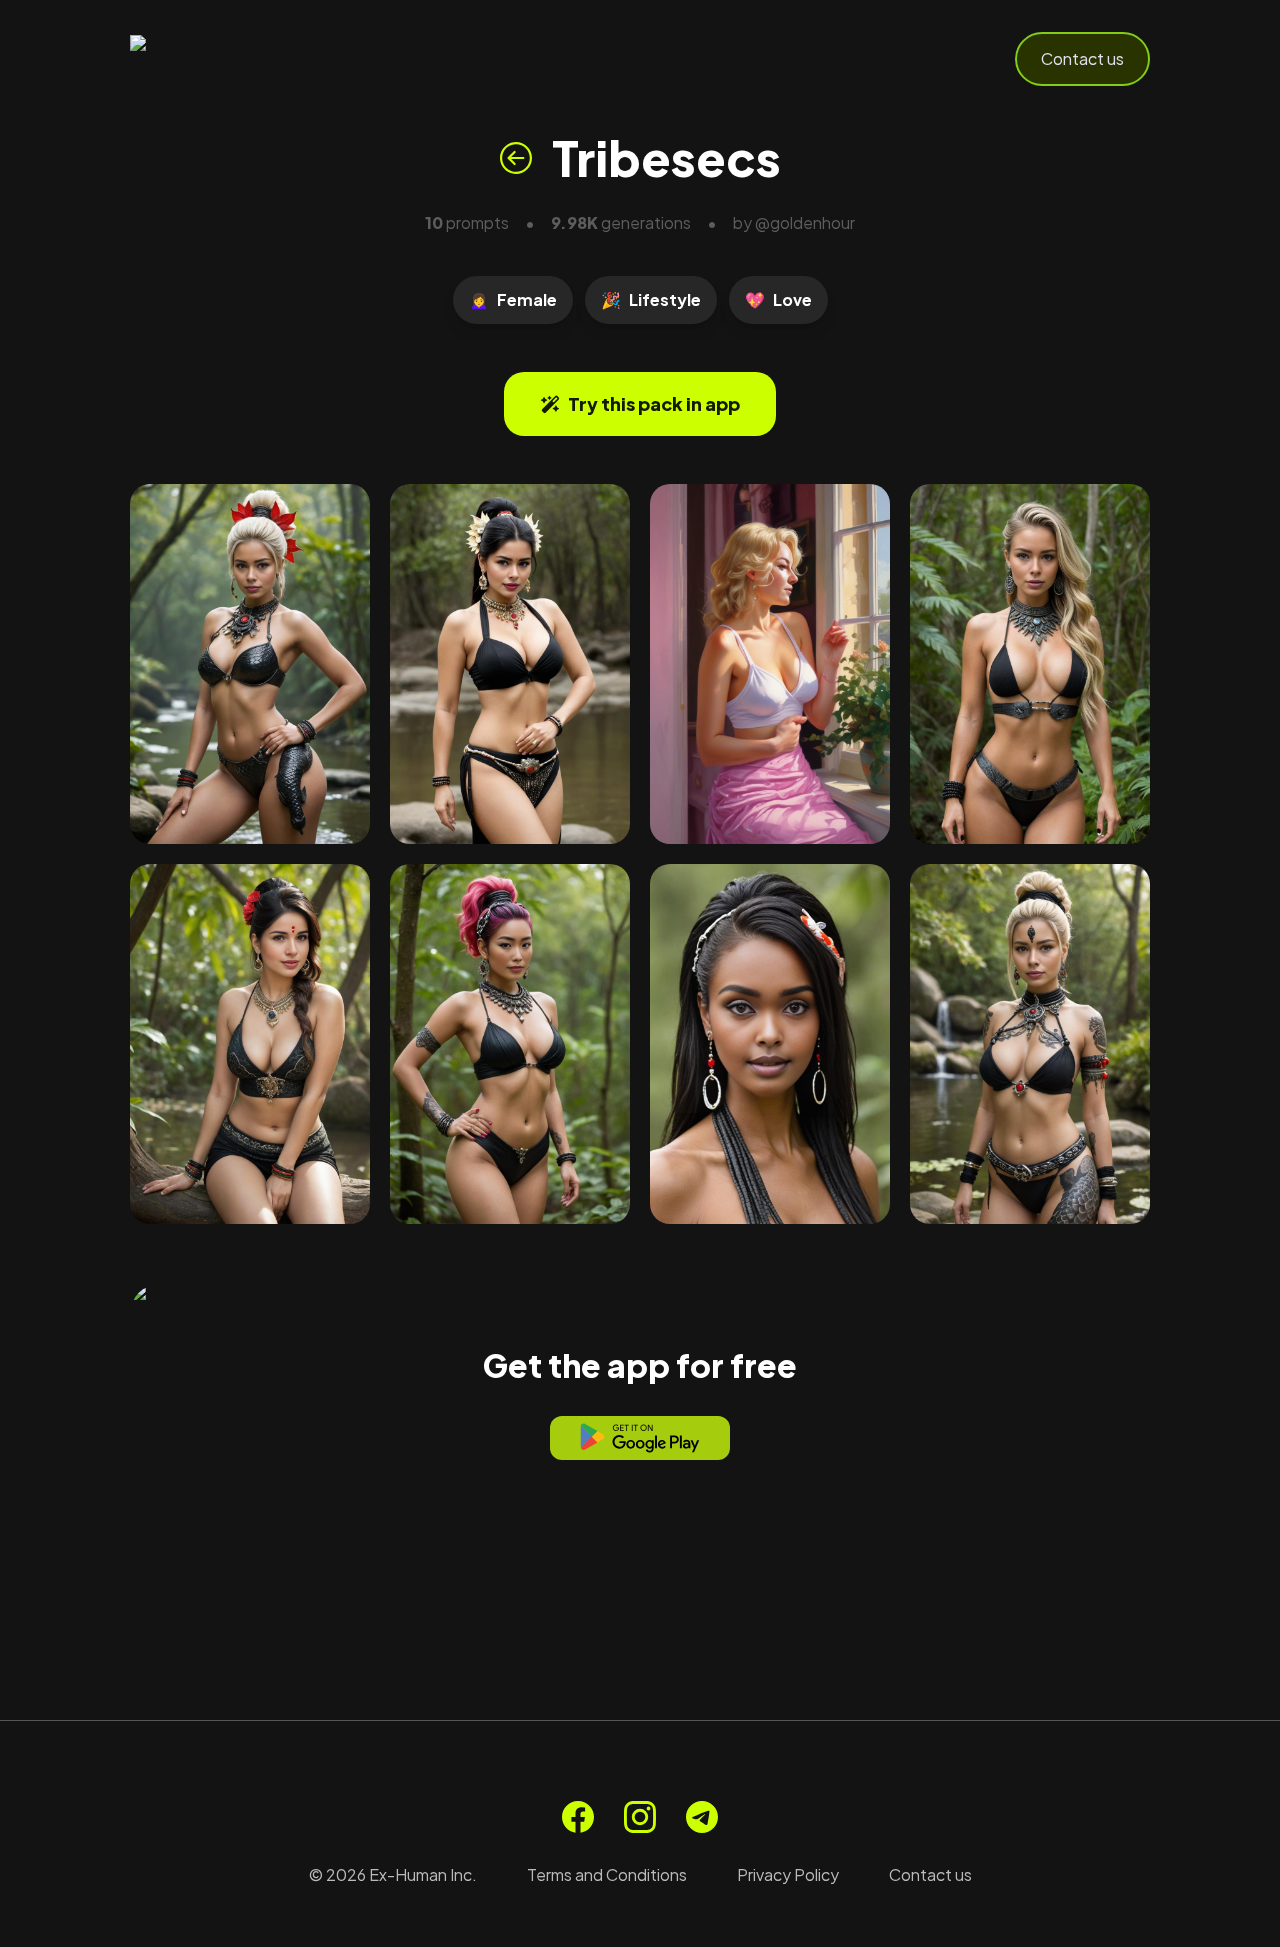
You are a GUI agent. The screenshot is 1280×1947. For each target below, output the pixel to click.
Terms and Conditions (607, 1874)
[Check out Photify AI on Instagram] (640, 1817)
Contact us (1082, 58)
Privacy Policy (788, 1874)
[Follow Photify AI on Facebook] (578, 1817)
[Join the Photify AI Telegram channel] (702, 1817)
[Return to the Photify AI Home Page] (228, 59)
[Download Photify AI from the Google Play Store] (640, 1438)
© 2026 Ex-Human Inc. (393, 1874)
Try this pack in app (654, 403)
